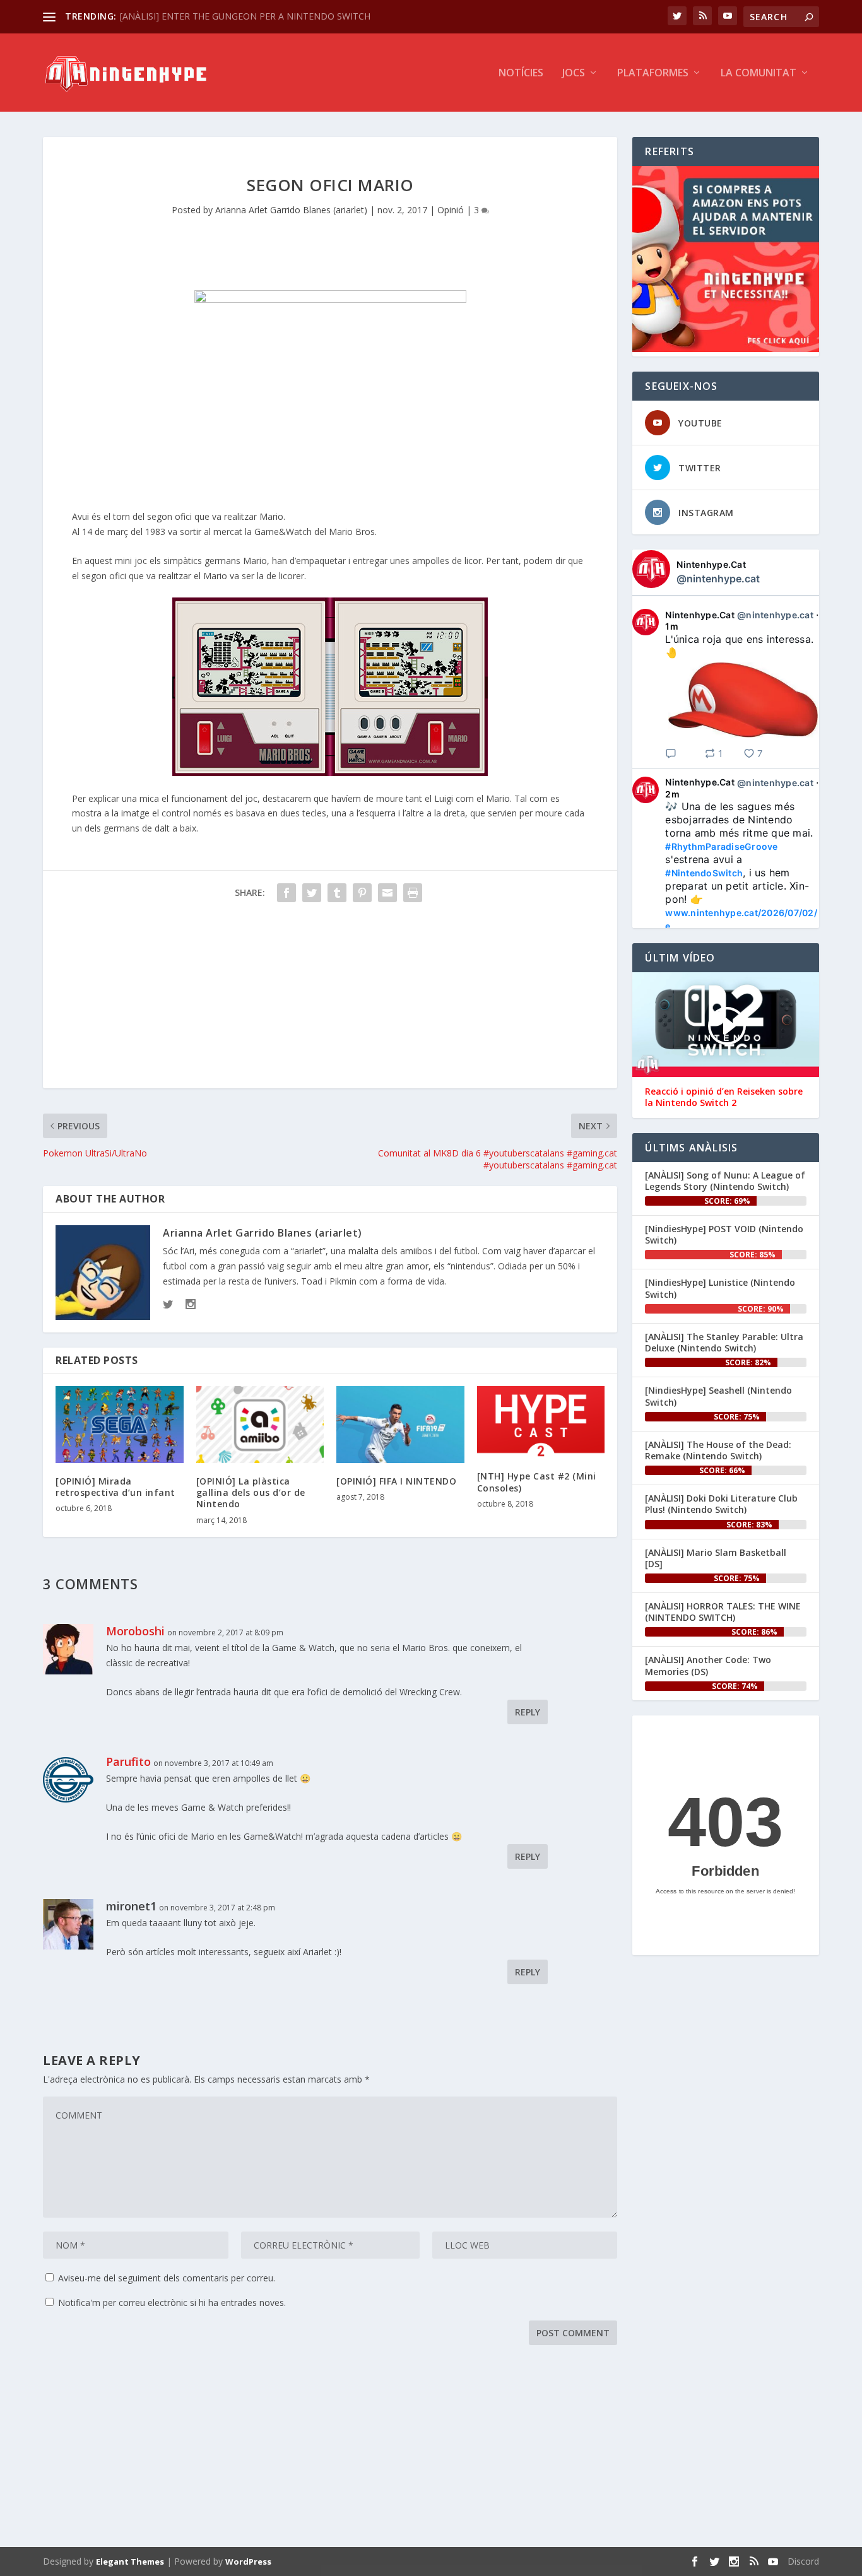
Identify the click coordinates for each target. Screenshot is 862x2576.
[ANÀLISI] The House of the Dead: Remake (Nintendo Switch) (718, 1450)
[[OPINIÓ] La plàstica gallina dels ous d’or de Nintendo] (260, 1425)
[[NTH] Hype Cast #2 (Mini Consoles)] (541, 1422)
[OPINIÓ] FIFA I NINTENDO (396, 1481)
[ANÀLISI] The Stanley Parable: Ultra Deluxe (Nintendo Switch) (724, 1342)
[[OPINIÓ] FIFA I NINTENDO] (400, 1425)
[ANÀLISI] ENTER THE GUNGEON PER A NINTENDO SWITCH (245, 16)
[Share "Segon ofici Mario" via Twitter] (312, 893)
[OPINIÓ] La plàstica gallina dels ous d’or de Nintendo (251, 1492)
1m (672, 626)
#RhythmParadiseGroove (721, 846)
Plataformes (653, 74)
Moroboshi (135, 1631)
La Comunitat (759, 74)
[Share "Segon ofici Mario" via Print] (413, 893)
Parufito (128, 1761)
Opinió (451, 210)
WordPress (248, 2561)
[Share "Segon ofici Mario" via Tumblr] (337, 893)
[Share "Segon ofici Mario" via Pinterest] (362, 893)
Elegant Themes (130, 2561)
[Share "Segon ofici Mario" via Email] (387, 893)
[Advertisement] (330, 1000)
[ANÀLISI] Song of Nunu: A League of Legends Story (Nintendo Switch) (725, 1181)
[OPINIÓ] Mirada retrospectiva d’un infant (115, 1487)
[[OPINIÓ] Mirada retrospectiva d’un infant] (120, 1425)
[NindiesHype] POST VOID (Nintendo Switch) (724, 1234)
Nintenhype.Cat (711, 564)
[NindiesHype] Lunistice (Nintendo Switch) (720, 1288)
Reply (528, 1712)
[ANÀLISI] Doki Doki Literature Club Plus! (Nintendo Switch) (721, 1504)
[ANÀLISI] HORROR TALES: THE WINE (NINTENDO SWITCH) (723, 1612)
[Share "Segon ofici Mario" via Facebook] (286, 893)
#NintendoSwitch (704, 873)
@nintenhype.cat (718, 579)
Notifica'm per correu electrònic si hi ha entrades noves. (172, 2303)
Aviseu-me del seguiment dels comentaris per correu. (167, 2278)
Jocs (574, 74)
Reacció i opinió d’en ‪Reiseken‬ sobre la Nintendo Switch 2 (724, 1097)
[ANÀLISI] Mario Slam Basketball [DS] (716, 1558)
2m (672, 794)
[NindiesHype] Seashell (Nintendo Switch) (718, 1396)
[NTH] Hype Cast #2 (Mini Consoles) (537, 1482)
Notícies (521, 74)
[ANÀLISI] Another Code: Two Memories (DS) (708, 1665)
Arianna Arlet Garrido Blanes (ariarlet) (291, 210)
